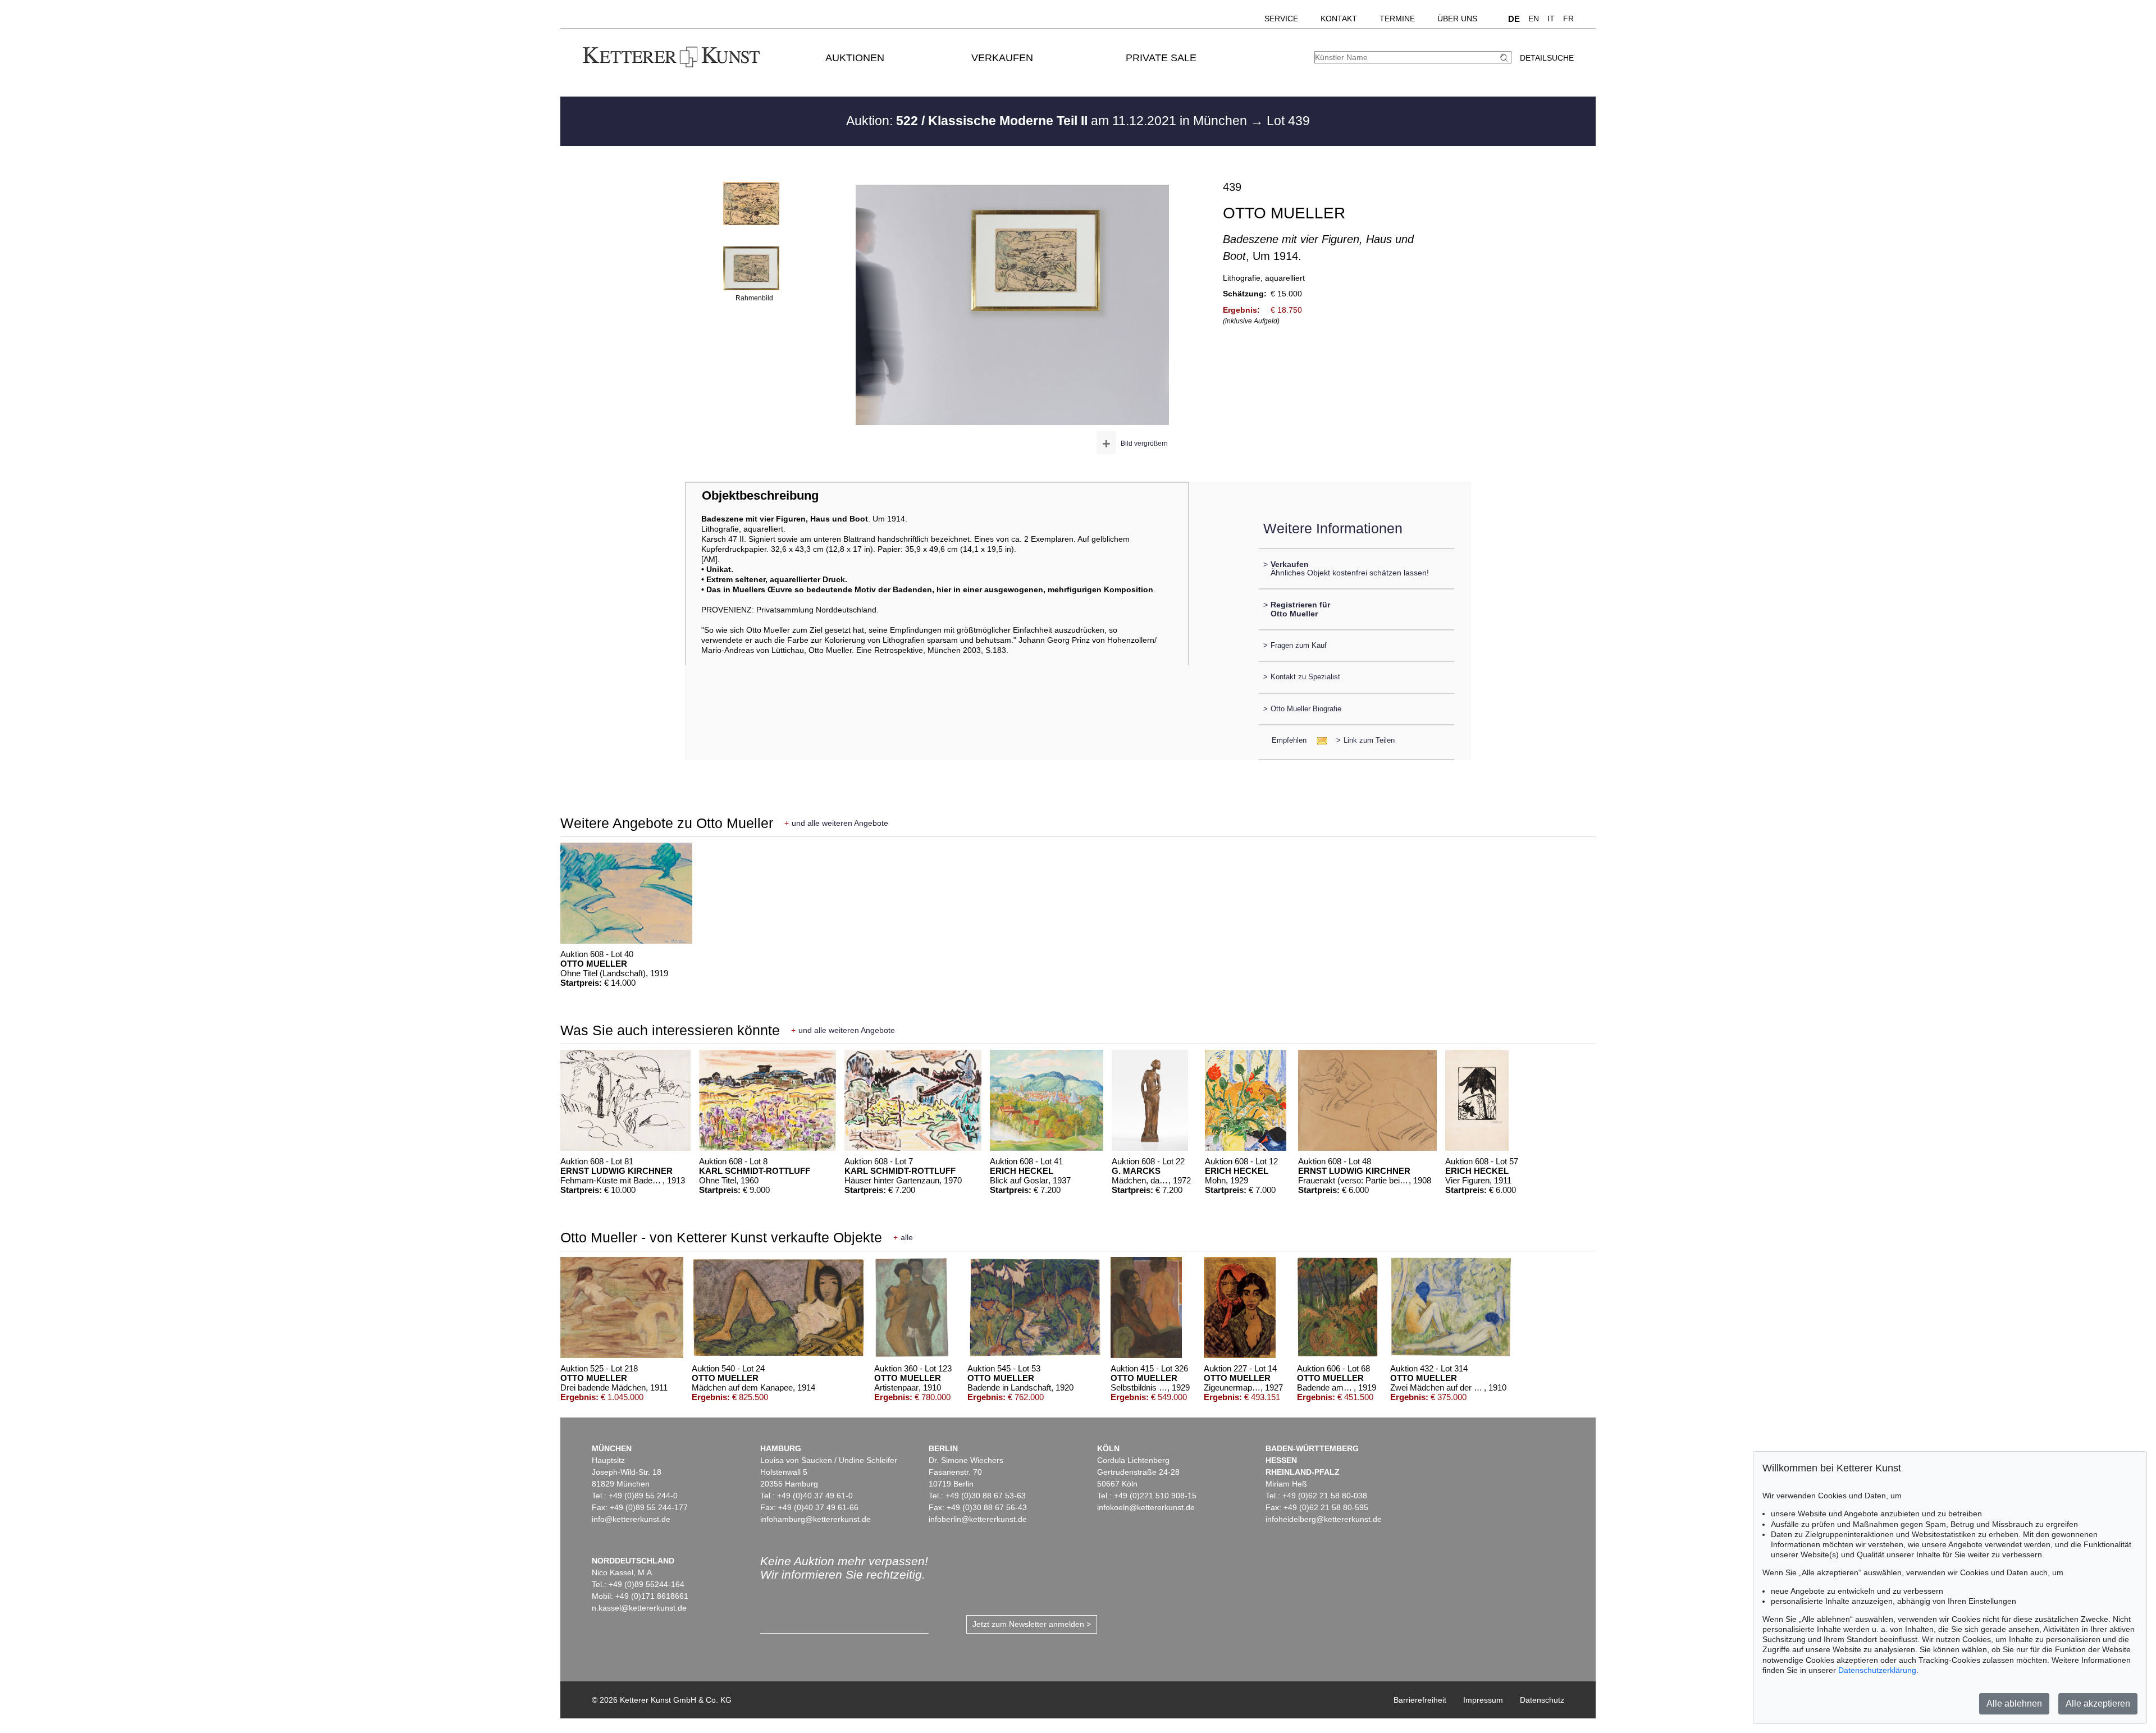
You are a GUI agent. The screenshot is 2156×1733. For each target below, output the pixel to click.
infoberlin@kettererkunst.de (978, 1519)
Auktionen (855, 58)
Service (1281, 19)
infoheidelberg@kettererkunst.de (1324, 1519)
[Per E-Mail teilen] (1319, 740)
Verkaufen (1002, 58)
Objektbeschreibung (760, 495)
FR (1568, 19)
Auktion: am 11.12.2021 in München (1048, 121)
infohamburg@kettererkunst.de (816, 1519)
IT (1551, 19)
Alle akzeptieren (2098, 1704)
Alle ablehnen (2014, 1704)
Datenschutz (1542, 1700)
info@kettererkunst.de (631, 1519)
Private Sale (1161, 58)
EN (1534, 19)
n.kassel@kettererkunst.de (639, 1608)
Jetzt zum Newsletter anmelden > (1032, 1624)
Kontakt (1339, 19)
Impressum (1483, 1700)
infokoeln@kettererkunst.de (1146, 1507)
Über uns (1457, 19)
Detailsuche (1547, 58)
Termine (1397, 19)
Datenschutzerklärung (1877, 1670)
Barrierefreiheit (1420, 1700)
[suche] (1505, 58)
